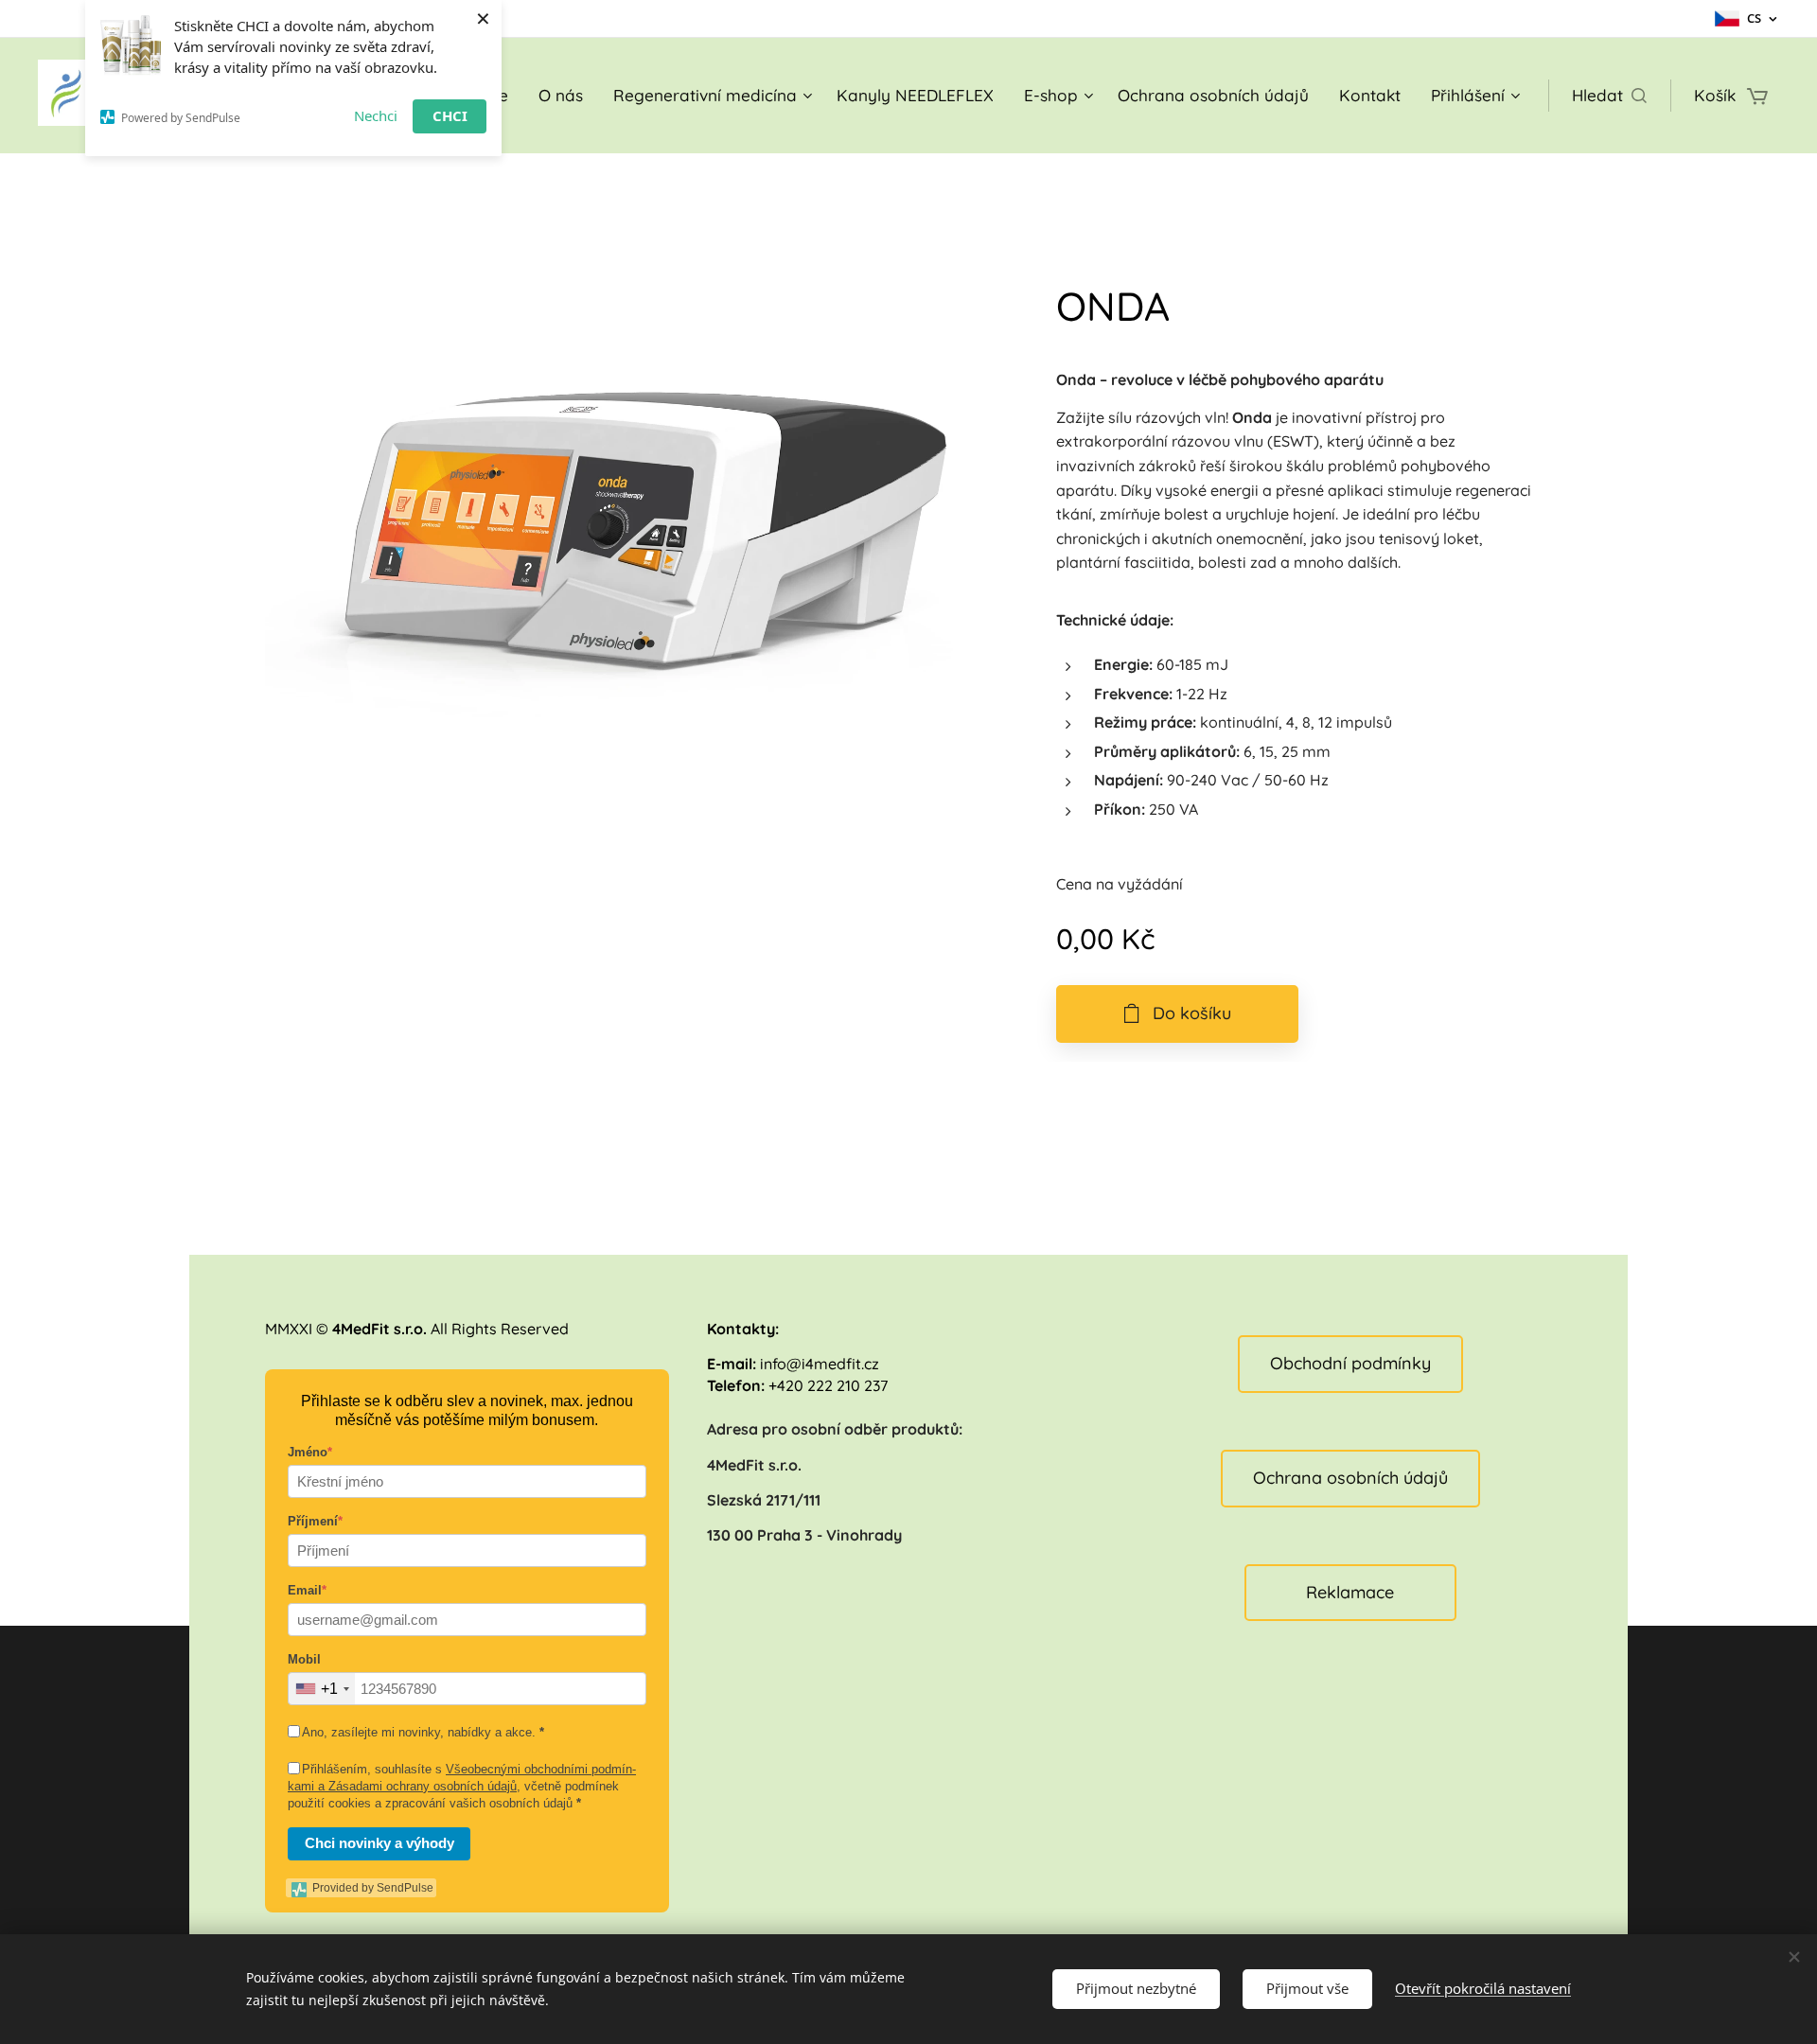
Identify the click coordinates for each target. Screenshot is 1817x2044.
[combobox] (322, 1689)
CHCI (450, 115)
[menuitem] (561, 96)
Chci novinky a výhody (379, 1843)
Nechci (376, 115)
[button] (1609, 96)
